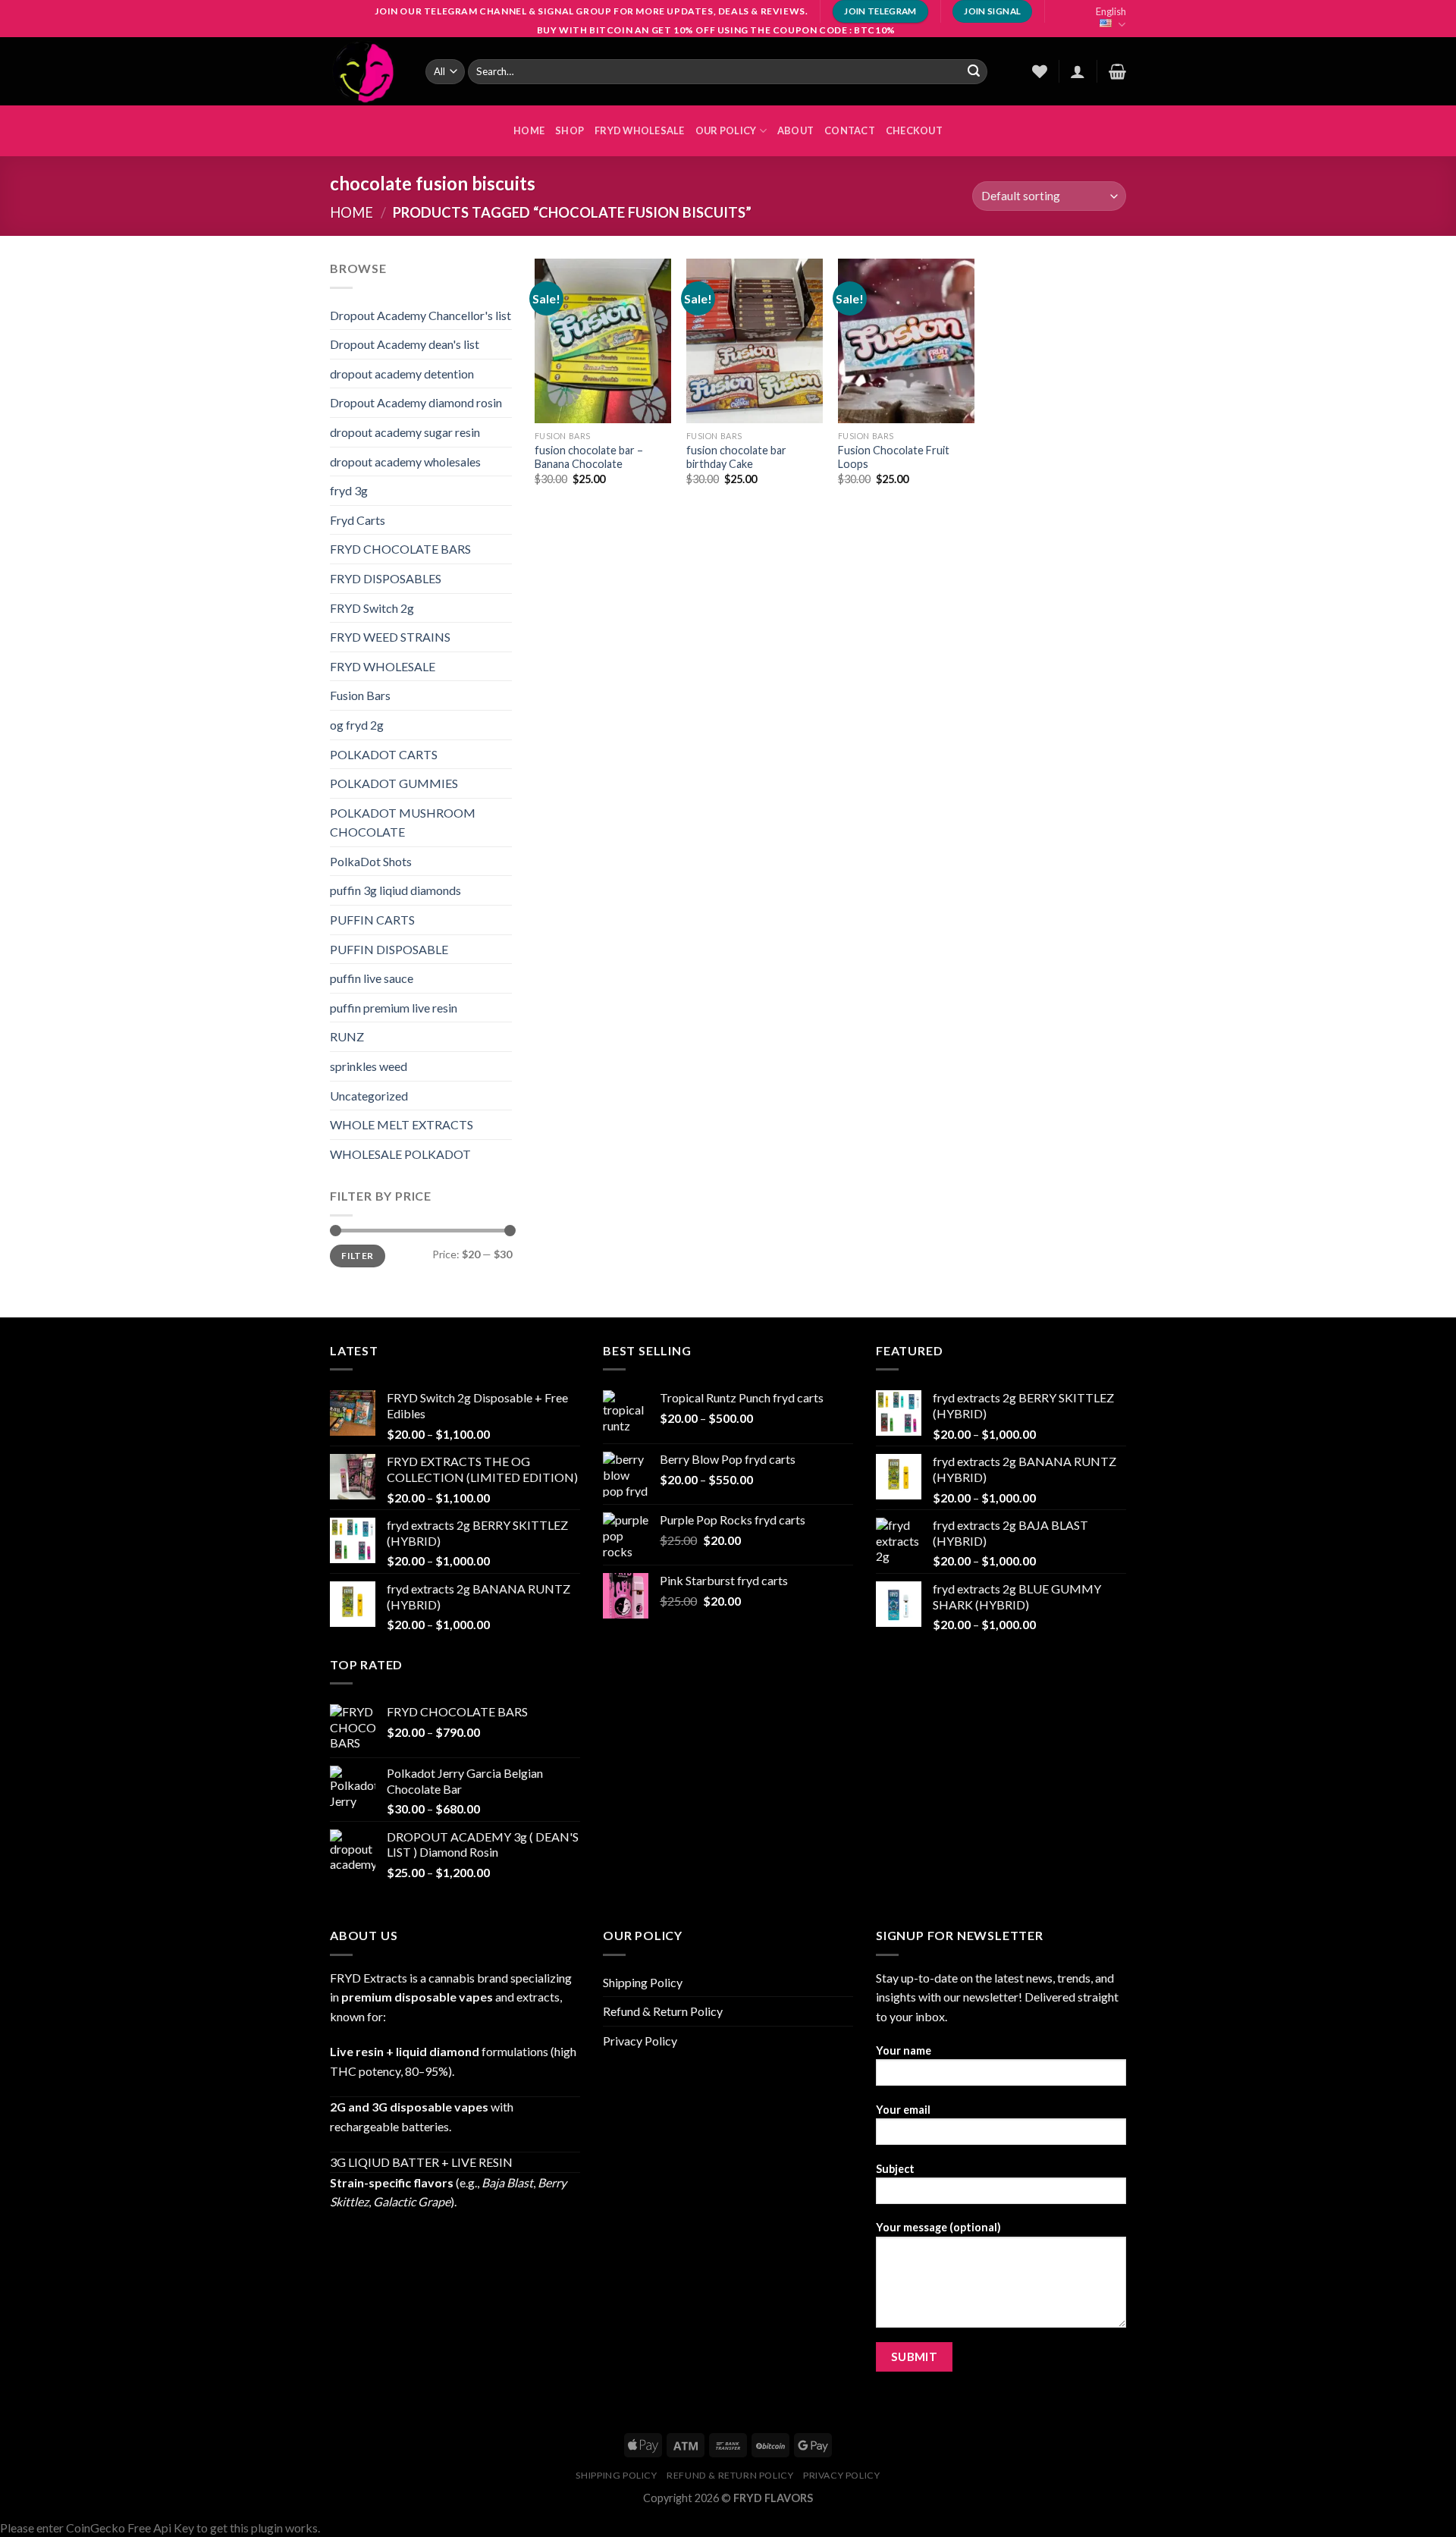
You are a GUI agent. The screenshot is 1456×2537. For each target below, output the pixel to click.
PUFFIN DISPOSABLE (389, 949)
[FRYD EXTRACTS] (366, 71)
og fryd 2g (357, 725)
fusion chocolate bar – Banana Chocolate (589, 457)
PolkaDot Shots (371, 861)
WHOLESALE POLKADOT (400, 1154)
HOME (529, 130)
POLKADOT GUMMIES (394, 783)
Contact (850, 130)
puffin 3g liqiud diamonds (395, 890)
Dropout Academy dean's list (405, 344)
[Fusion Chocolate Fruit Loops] (906, 341)
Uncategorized (369, 1096)
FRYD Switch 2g (372, 608)
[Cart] (1117, 71)
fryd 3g (349, 490)
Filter (357, 1256)
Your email (903, 2110)
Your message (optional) (938, 2227)
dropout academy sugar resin (405, 432)
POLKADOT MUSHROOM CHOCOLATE (403, 823)
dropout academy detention (402, 374)
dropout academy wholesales (405, 462)
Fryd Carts (358, 520)
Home (351, 212)
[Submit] (974, 71)
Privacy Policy (640, 2041)
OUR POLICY (726, 130)
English (1111, 11)
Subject (895, 2169)
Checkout (914, 130)
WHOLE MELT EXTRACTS (402, 1124)
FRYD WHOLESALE (640, 130)
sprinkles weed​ (369, 1066)
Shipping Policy (643, 1982)
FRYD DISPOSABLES (386, 578)
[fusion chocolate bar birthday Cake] (755, 341)
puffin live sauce (372, 978)
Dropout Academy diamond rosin (416, 402)
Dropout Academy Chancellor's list (420, 315)
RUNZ (347, 1036)
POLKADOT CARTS (384, 754)
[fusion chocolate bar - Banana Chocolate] (603, 341)
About (795, 130)
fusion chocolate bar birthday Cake (736, 457)
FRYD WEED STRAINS (390, 637)
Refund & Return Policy (663, 2011)
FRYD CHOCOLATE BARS (400, 549)
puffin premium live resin (394, 1008)
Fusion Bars (360, 695)
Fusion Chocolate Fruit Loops (894, 457)
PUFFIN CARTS (372, 920)
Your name (904, 2050)
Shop (570, 130)
